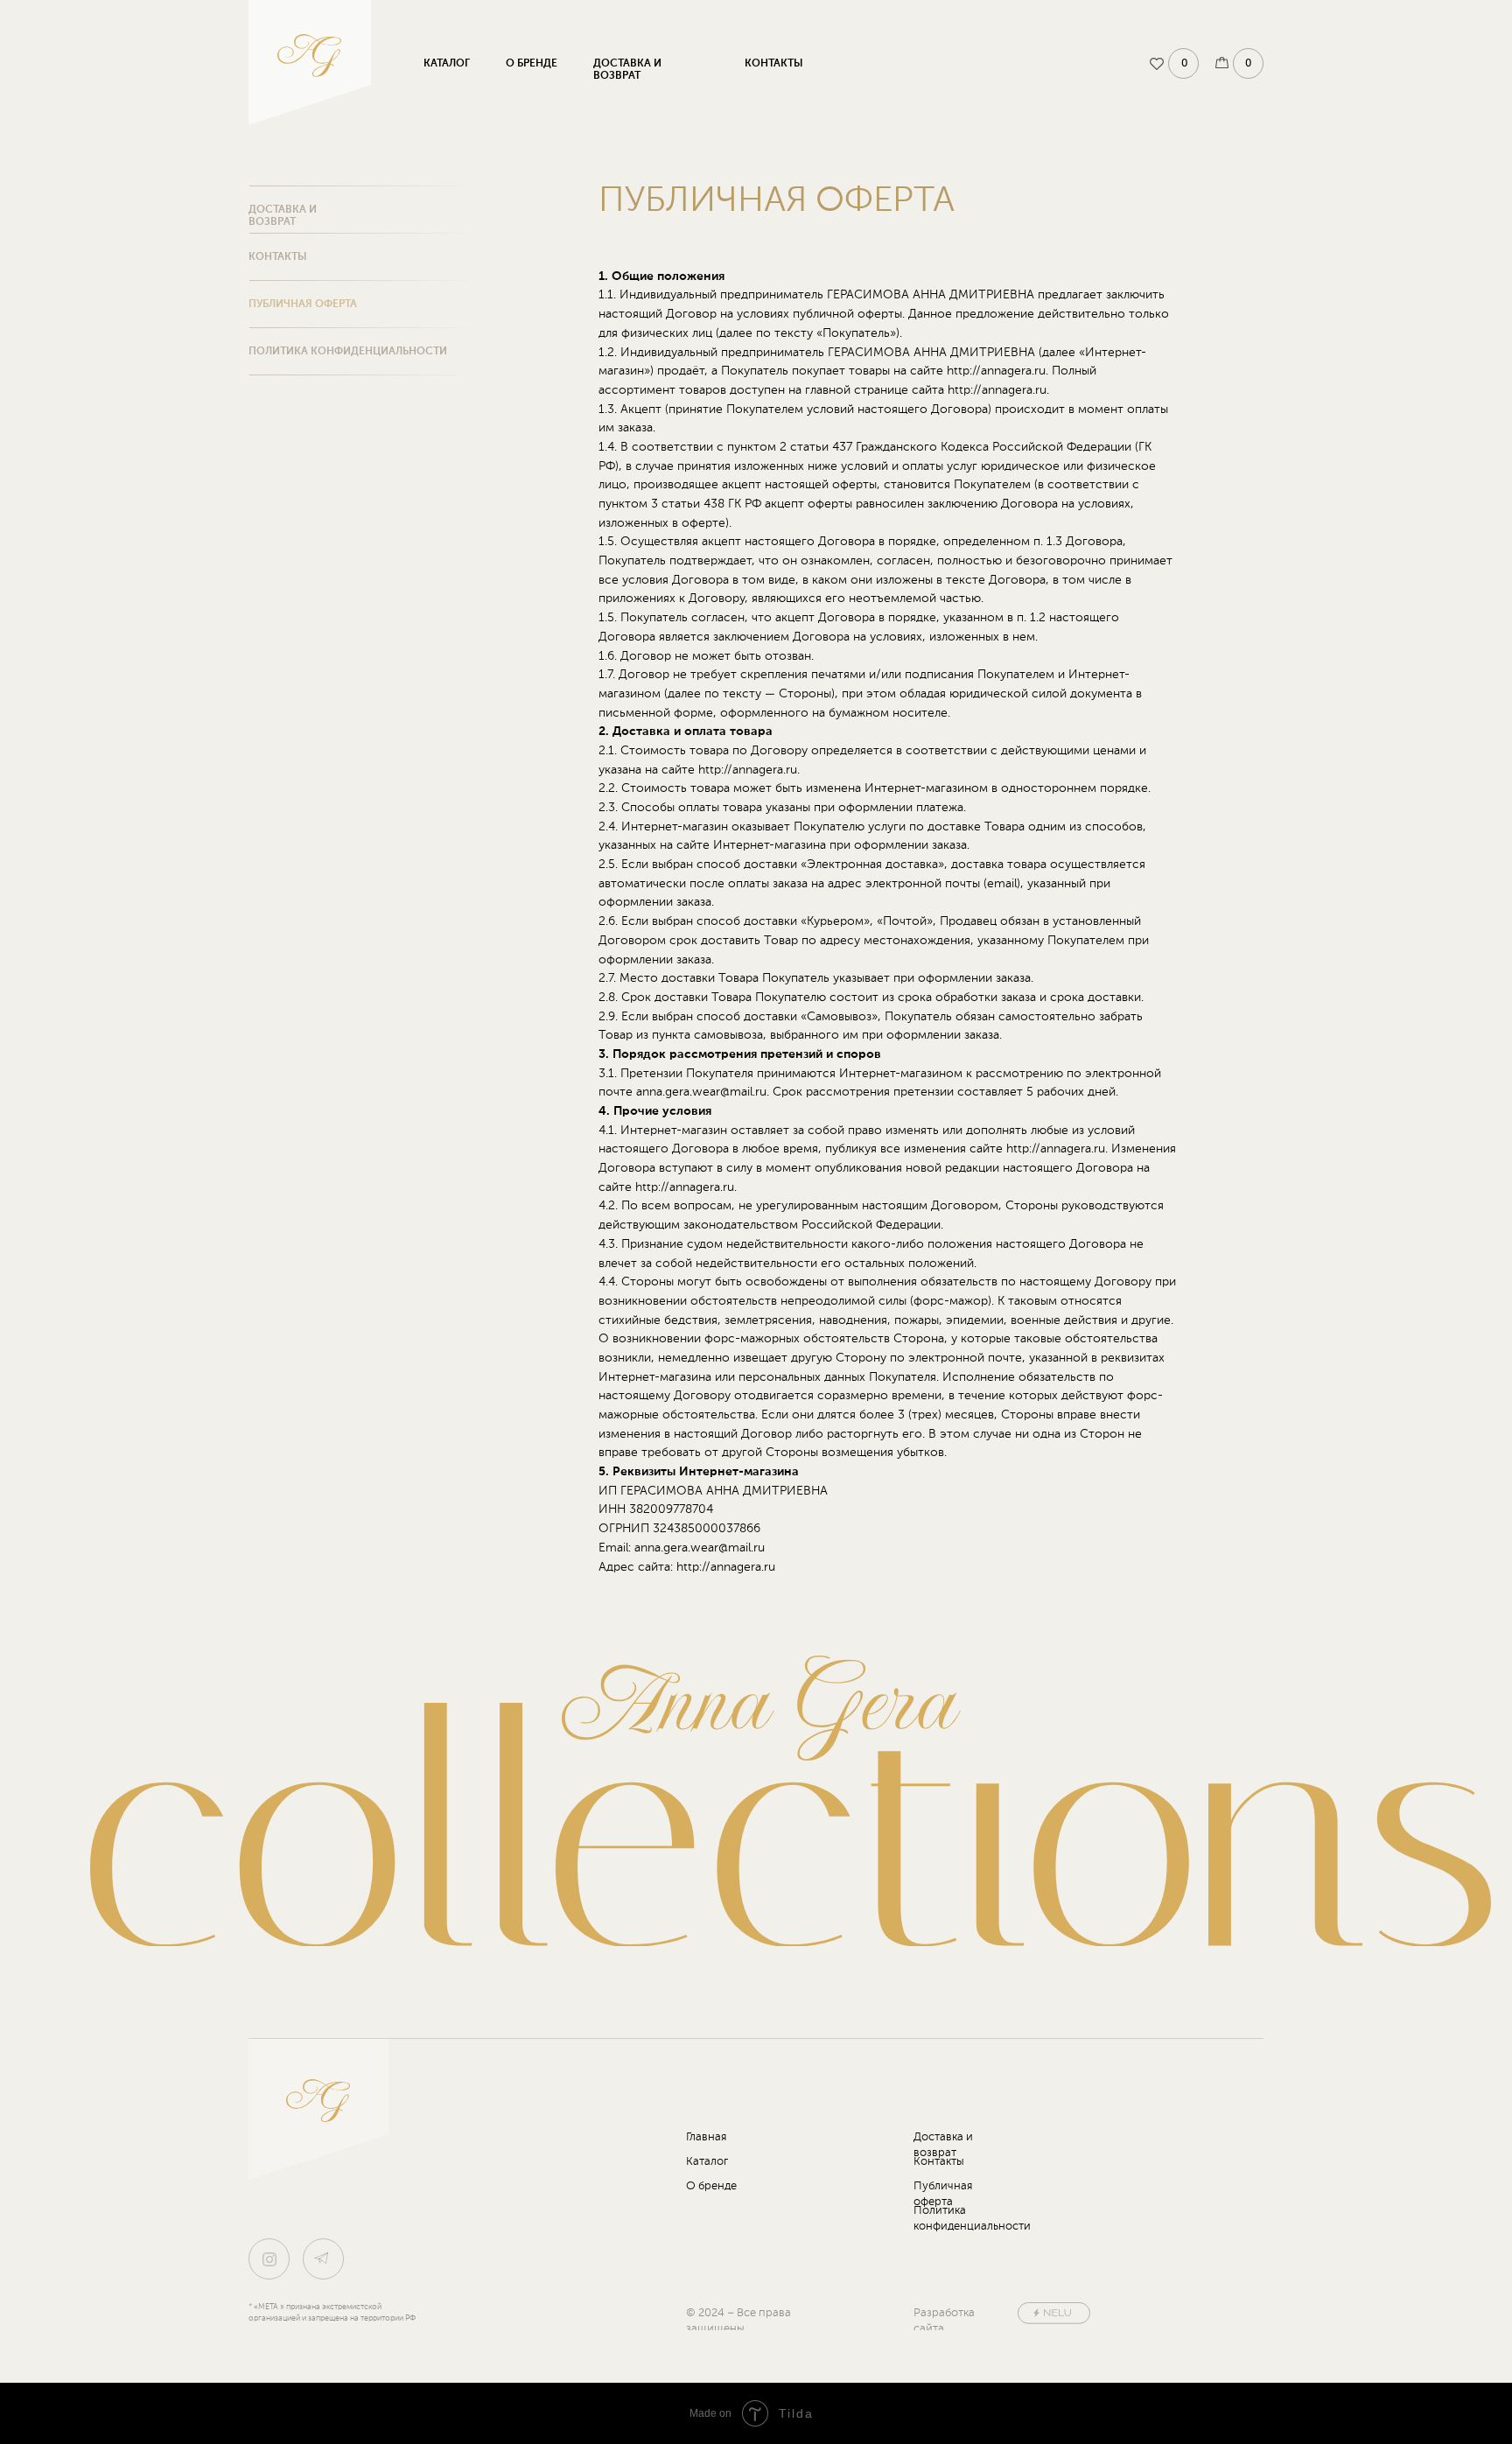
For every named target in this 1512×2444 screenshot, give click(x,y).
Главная (706, 2137)
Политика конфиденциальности (348, 352)
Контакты (774, 64)
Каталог (447, 64)
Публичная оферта (303, 305)
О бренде (532, 64)
